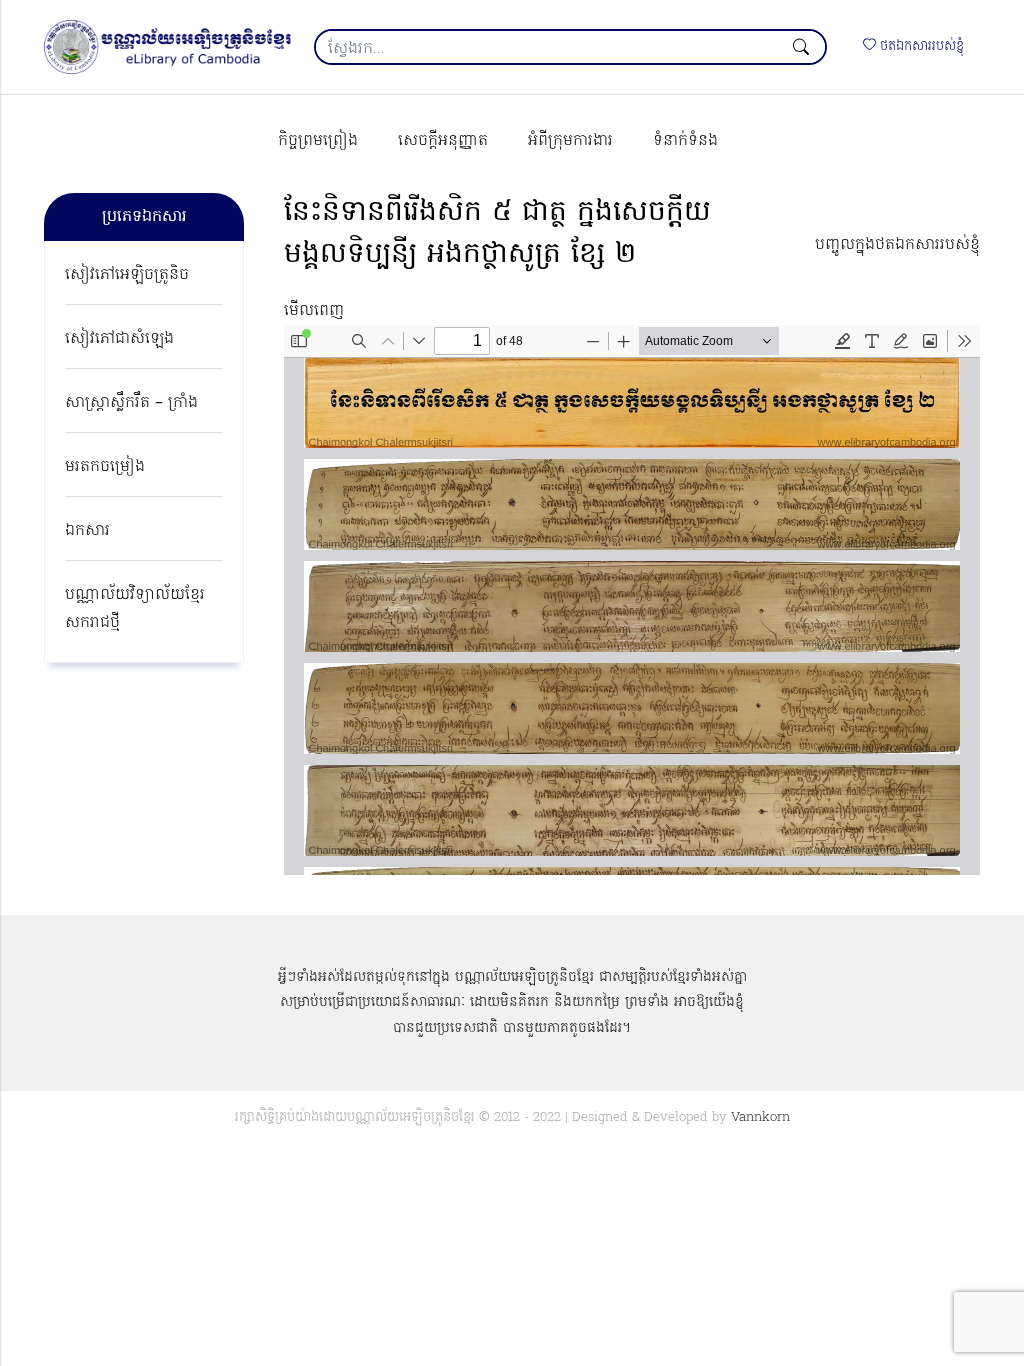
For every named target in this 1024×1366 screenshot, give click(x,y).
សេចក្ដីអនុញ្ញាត (443, 141)
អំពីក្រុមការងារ (570, 141)
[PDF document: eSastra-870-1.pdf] (632, 600)
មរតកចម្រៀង (105, 467)
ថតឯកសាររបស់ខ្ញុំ (920, 46)
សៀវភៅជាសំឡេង (119, 339)
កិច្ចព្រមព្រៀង (318, 141)
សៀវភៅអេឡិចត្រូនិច (127, 275)
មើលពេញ (314, 311)
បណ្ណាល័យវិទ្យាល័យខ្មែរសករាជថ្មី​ (135, 609)
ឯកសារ (87, 531)
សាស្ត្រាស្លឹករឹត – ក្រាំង (131, 403)
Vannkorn (760, 1117)
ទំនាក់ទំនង (685, 141)
